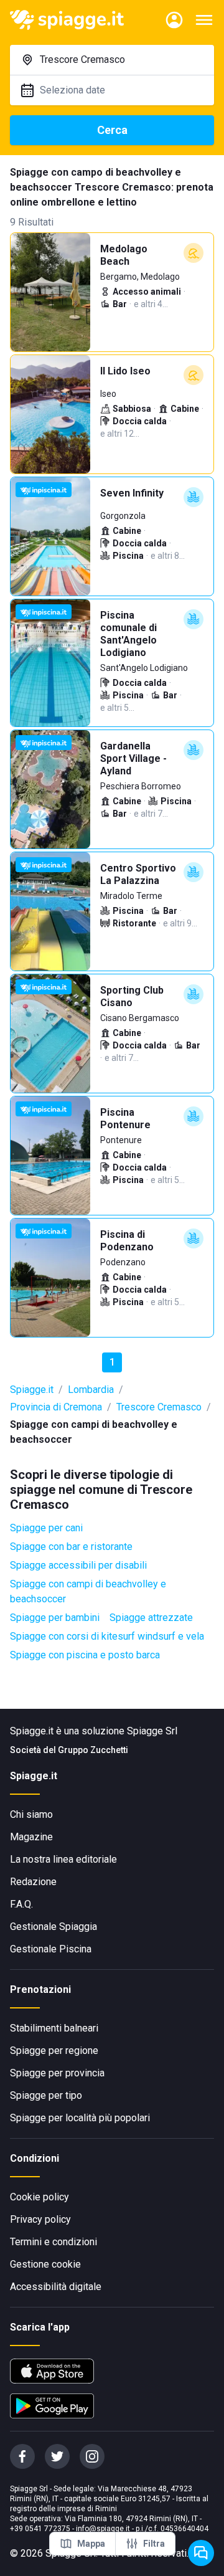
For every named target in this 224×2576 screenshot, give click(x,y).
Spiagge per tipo (46, 2095)
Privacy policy (40, 2219)
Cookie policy (40, 2197)
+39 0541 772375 (40, 2529)
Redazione (33, 1882)
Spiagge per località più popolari (80, 2118)
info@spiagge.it (103, 2529)
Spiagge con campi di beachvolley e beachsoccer (88, 1591)
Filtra (154, 2544)
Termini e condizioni (54, 2242)
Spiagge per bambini (55, 1618)
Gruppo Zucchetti (93, 1750)
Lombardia (91, 1390)
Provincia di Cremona (56, 1407)
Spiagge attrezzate (151, 1618)
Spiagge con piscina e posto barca (85, 1655)
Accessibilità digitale (56, 2287)
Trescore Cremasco (159, 1407)
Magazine (31, 1837)
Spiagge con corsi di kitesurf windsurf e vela (107, 1636)
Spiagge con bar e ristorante (71, 1547)
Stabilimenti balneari (54, 2028)
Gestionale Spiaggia (54, 1927)
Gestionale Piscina (51, 1949)
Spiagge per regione (54, 2051)
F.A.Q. (21, 1904)
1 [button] (112, 1362)
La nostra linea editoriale (63, 1859)
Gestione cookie (45, 2264)
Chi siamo (31, 1814)
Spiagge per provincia (57, 2073)
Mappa (91, 2544)
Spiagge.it (32, 1390)
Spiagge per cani (46, 1528)
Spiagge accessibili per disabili (78, 1565)
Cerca (112, 130)
